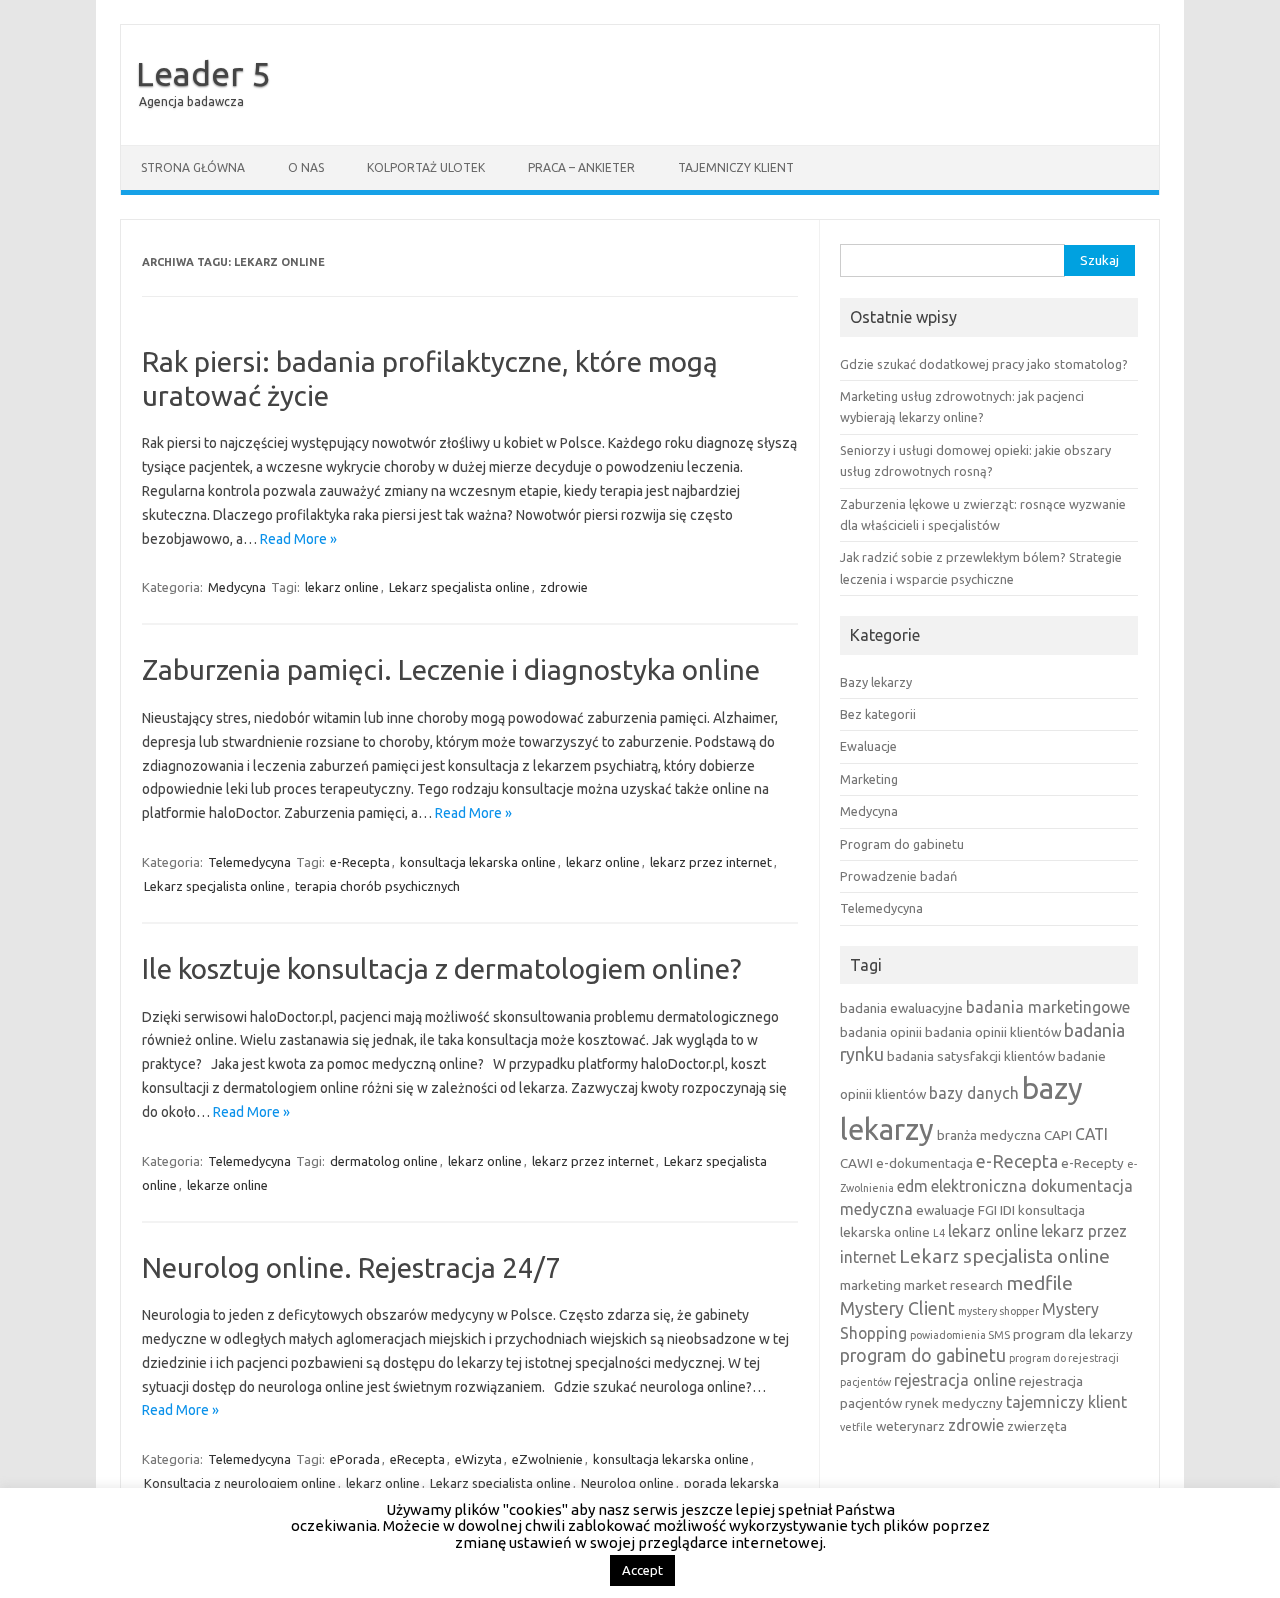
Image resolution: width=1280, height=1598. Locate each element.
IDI (1007, 1210)
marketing (870, 1285)
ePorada (355, 1459)
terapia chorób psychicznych (377, 886)
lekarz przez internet (711, 862)
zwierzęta (1037, 1426)
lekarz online (342, 587)
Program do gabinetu (902, 844)
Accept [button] (642, 1570)
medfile (1039, 1283)
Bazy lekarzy (876, 682)
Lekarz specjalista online (459, 587)
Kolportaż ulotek (426, 167)
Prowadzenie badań (898, 876)
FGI (987, 1210)
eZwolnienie (547, 1459)
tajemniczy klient (1066, 1402)
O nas (306, 167)
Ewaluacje (868, 746)
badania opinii (881, 1032)
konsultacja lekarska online (478, 862)
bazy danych (974, 1093)
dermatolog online (384, 1161)
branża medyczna (989, 1135)
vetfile (856, 1427)
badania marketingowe (1048, 1007)
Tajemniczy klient (736, 167)
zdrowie (564, 587)
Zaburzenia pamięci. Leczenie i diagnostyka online (451, 669)
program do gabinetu (923, 1355)
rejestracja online (955, 1380)
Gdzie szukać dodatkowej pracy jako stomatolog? (984, 364)
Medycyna (237, 587)
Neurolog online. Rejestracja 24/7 (351, 1267)
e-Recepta (360, 862)
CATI (1091, 1134)
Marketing (869, 779)
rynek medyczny (954, 1403)
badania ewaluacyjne (901, 1008)
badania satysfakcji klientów (971, 1056)
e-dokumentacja (924, 1163)
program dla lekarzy (1073, 1334)
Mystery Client (897, 1308)
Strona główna (193, 167)
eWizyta (478, 1459)
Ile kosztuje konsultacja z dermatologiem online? (441, 968)
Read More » (298, 539)
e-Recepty (1092, 1163)
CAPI (1058, 1135)
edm (912, 1186)
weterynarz (910, 1426)
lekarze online (227, 1185)
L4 (939, 1233)
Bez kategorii (878, 714)
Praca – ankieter (581, 167)
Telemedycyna (249, 862)
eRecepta (417, 1459)
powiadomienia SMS (960, 1335)
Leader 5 (203, 73)
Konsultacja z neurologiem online (240, 1483)
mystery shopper (998, 1311)
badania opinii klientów (993, 1032)
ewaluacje (945, 1210)
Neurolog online (627, 1483)
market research (953, 1285)
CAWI (856, 1163)
